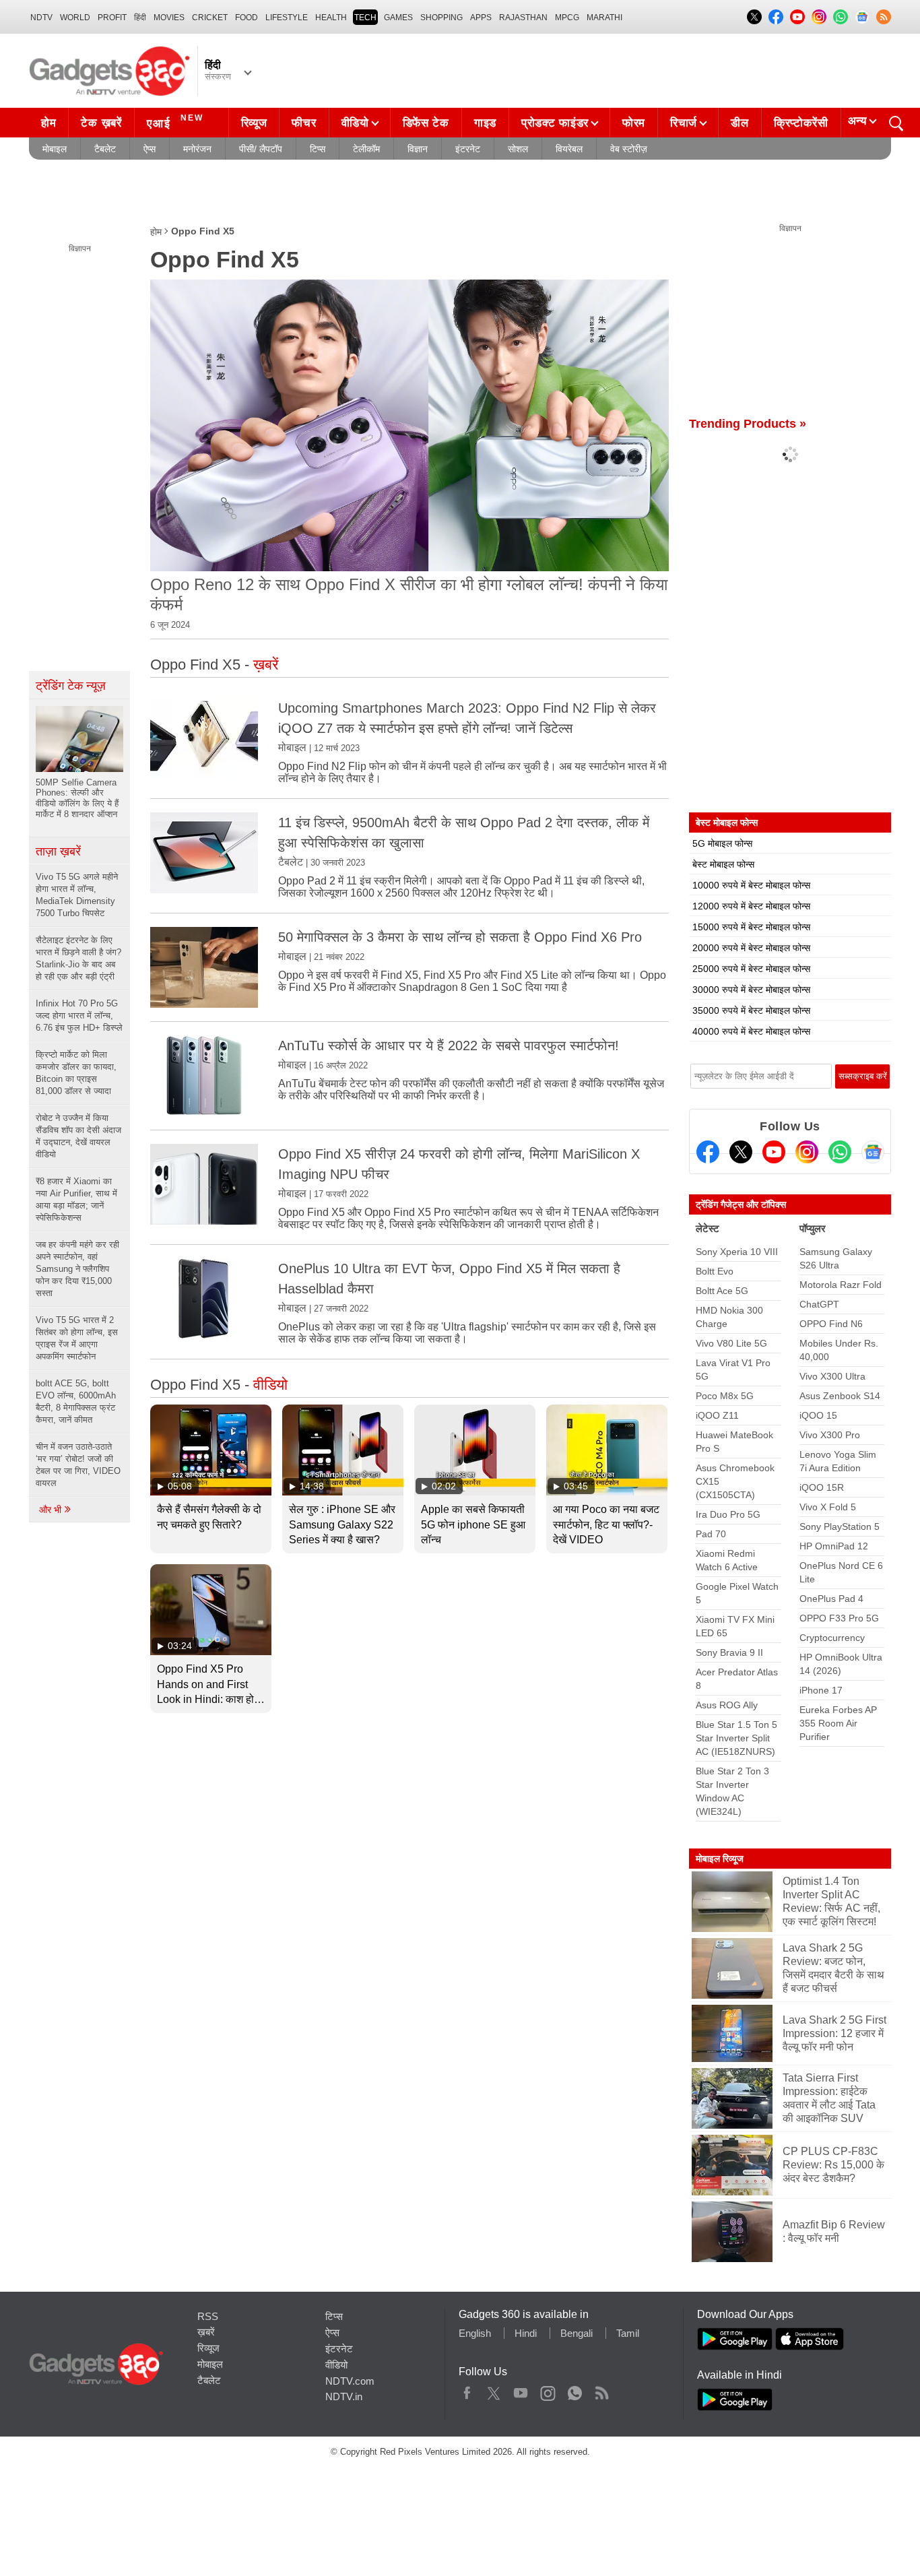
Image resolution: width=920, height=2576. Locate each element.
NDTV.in (344, 2396)
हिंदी (140, 18)
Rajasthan (523, 18)
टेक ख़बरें (101, 123)
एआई (175, 122)
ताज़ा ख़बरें (58, 851)
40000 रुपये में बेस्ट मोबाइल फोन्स (751, 1031)
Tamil (628, 2333)
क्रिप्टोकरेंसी (801, 123)
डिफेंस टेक (426, 123)
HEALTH (331, 18)
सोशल (518, 149)
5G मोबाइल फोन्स (722, 843)
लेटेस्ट (708, 1228)
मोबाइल (55, 149)
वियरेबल (569, 149)
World (75, 18)
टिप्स (318, 149)
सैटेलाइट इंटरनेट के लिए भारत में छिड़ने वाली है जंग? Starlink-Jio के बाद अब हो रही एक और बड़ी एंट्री (78, 958)
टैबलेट (105, 149)
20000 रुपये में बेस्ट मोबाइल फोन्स (751, 948)
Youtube (521, 2390)
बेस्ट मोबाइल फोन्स (723, 864)
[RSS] (884, 17)
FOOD (247, 18)
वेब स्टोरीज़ (629, 149)
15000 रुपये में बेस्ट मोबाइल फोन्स (751, 927)
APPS (481, 18)
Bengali (577, 2333)
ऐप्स (150, 149)
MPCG (567, 18)
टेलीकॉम (366, 149)
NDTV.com (350, 2381)
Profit (112, 18)
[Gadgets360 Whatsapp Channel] (840, 1152)
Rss (601, 2390)
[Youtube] (774, 1152)
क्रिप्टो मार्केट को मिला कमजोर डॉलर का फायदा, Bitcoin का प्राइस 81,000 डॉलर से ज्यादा (76, 1073)
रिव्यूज (254, 123)
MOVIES (169, 18)
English (475, 2333)
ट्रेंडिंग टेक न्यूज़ (71, 686)
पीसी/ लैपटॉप (261, 149)
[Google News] (873, 1152)
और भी (52, 1510)
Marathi (604, 18)
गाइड (485, 123)
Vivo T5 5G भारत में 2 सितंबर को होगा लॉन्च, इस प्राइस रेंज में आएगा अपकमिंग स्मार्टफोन (77, 1338)
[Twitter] (741, 1152)
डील (740, 123)
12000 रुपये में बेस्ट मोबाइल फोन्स (751, 906)
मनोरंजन (197, 149)
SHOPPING (441, 18)
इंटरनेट (468, 149)
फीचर (304, 123)
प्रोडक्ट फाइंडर (555, 123)
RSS (208, 2316)
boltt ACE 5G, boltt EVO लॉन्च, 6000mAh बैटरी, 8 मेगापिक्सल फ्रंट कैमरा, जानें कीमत (76, 1402)
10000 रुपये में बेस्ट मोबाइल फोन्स (751, 885)
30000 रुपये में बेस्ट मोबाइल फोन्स (751, 990)
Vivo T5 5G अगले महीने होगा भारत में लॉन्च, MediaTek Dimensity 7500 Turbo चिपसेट (77, 895)
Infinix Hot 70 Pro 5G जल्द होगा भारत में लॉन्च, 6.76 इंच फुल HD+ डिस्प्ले (79, 1016)
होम (48, 123)
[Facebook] (708, 1152)
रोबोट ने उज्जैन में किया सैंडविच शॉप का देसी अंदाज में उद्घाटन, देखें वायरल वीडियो (78, 1136)
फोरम (634, 123)
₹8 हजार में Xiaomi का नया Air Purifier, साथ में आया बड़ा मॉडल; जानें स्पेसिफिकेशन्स (76, 1199)
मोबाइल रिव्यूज (720, 1859)
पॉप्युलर (813, 1228)
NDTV (41, 18)
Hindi (526, 2333)
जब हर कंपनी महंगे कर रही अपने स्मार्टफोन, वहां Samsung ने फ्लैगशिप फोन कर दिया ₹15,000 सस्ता (77, 1269)
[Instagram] (807, 1152)
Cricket (210, 18)
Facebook (467, 2390)
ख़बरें (206, 2332)
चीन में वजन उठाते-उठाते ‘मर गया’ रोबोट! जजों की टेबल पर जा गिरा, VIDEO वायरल (78, 1465)
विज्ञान (418, 149)
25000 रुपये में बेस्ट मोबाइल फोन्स (751, 969)
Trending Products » (748, 424)
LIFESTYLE (287, 18)
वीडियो (355, 123)
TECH (365, 18)
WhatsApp (575, 2390)
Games (398, 18)
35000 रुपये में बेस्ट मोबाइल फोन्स (751, 1010)
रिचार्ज (684, 123)
